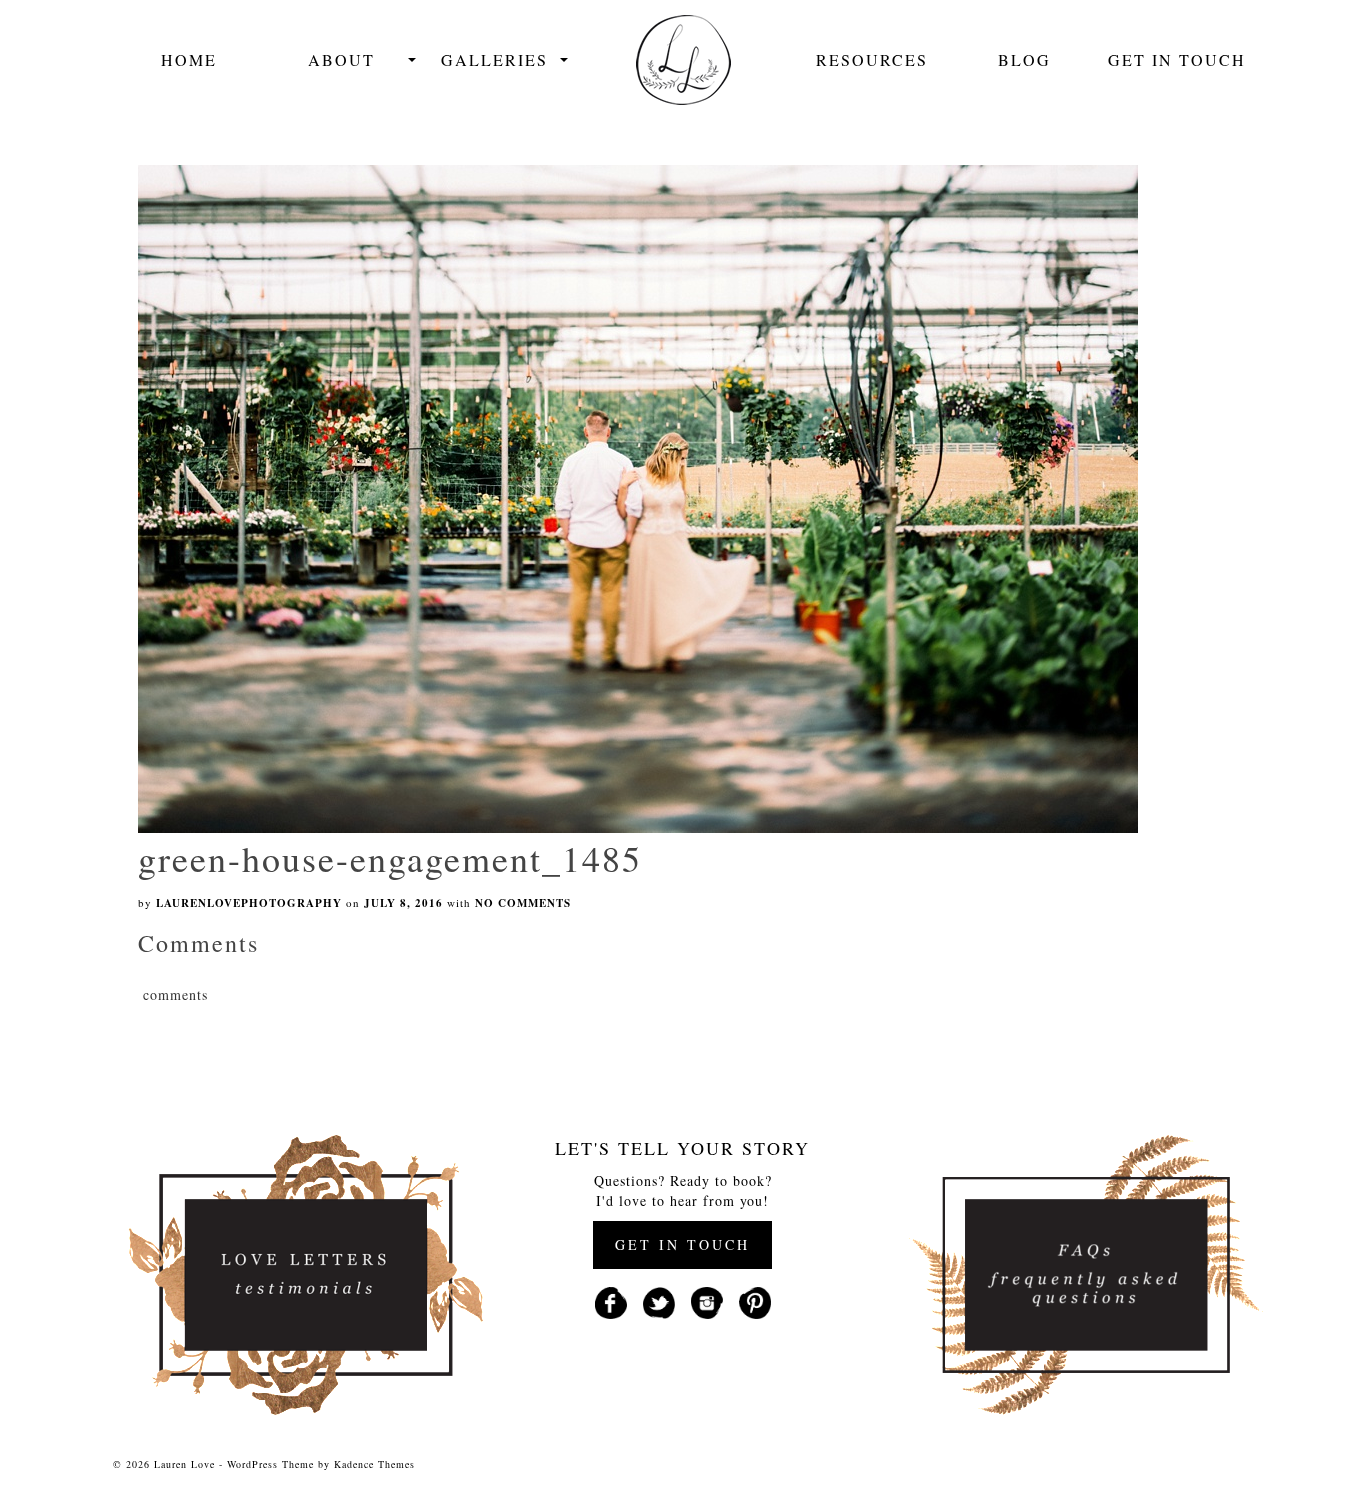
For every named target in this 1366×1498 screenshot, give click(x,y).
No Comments (523, 903)
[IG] (707, 1300)
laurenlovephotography (249, 903)
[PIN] (755, 1300)
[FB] (611, 1300)
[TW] (659, 1300)
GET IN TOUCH (682, 1244)
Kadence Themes (374, 1464)
